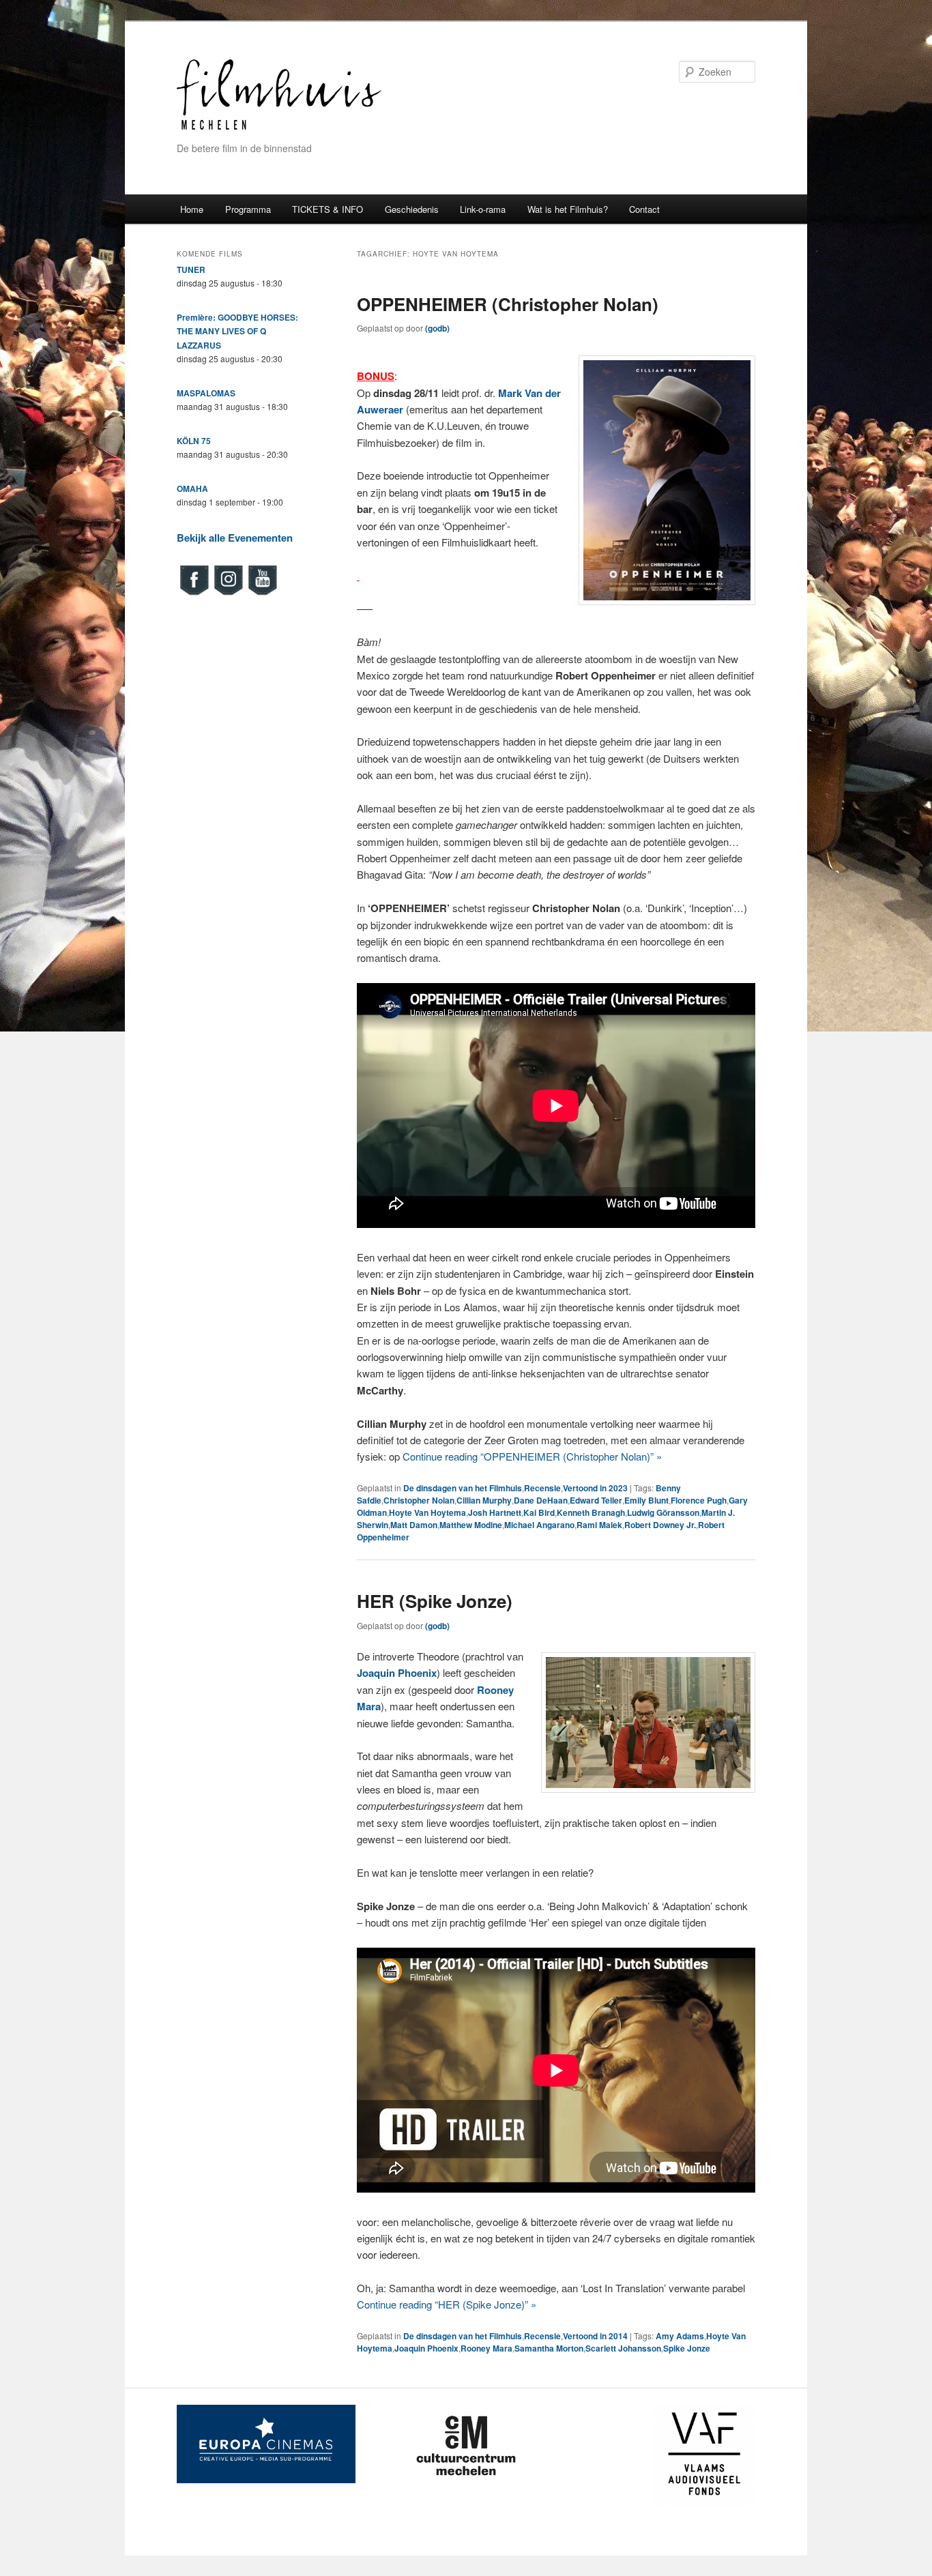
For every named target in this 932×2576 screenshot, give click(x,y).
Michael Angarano (539, 1525)
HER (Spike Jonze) (435, 1601)
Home (192, 209)
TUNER (191, 269)
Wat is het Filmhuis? (568, 209)
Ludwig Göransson (663, 1512)
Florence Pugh (699, 1500)
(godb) (437, 328)
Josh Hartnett (495, 1512)
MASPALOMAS (206, 393)
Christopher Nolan (419, 1500)
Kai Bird (539, 1512)
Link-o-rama (483, 209)
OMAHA (192, 488)
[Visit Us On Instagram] (228, 594)
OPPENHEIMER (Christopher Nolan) (508, 304)
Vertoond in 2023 (595, 1488)
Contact (644, 209)
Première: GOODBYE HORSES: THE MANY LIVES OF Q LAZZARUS (237, 331)
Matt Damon (414, 1525)
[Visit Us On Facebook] (194, 594)
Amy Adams (680, 2336)
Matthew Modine (471, 1525)
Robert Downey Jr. (660, 1525)
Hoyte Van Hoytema (427, 1512)
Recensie (542, 1488)
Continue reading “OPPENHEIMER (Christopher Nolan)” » (532, 1456)
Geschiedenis (412, 209)
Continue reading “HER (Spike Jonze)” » (447, 2304)
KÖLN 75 (194, 441)
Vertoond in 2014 (595, 2336)
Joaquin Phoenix (426, 2348)
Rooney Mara (486, 2348)
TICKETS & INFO (327, 209)
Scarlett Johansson (623, 2348)
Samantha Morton (549, 2348)
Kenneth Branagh (591, 1512)
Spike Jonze (687, 2348)
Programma (248, 209)
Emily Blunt (646, 1500)
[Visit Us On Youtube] (262, 594)
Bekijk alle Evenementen (235, 538)
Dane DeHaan (541, 1500)
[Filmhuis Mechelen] (279, 128)
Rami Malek (599, 1525)
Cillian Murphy (484, 1500)
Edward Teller (596, 1500)
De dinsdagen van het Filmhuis (463, 1488)
